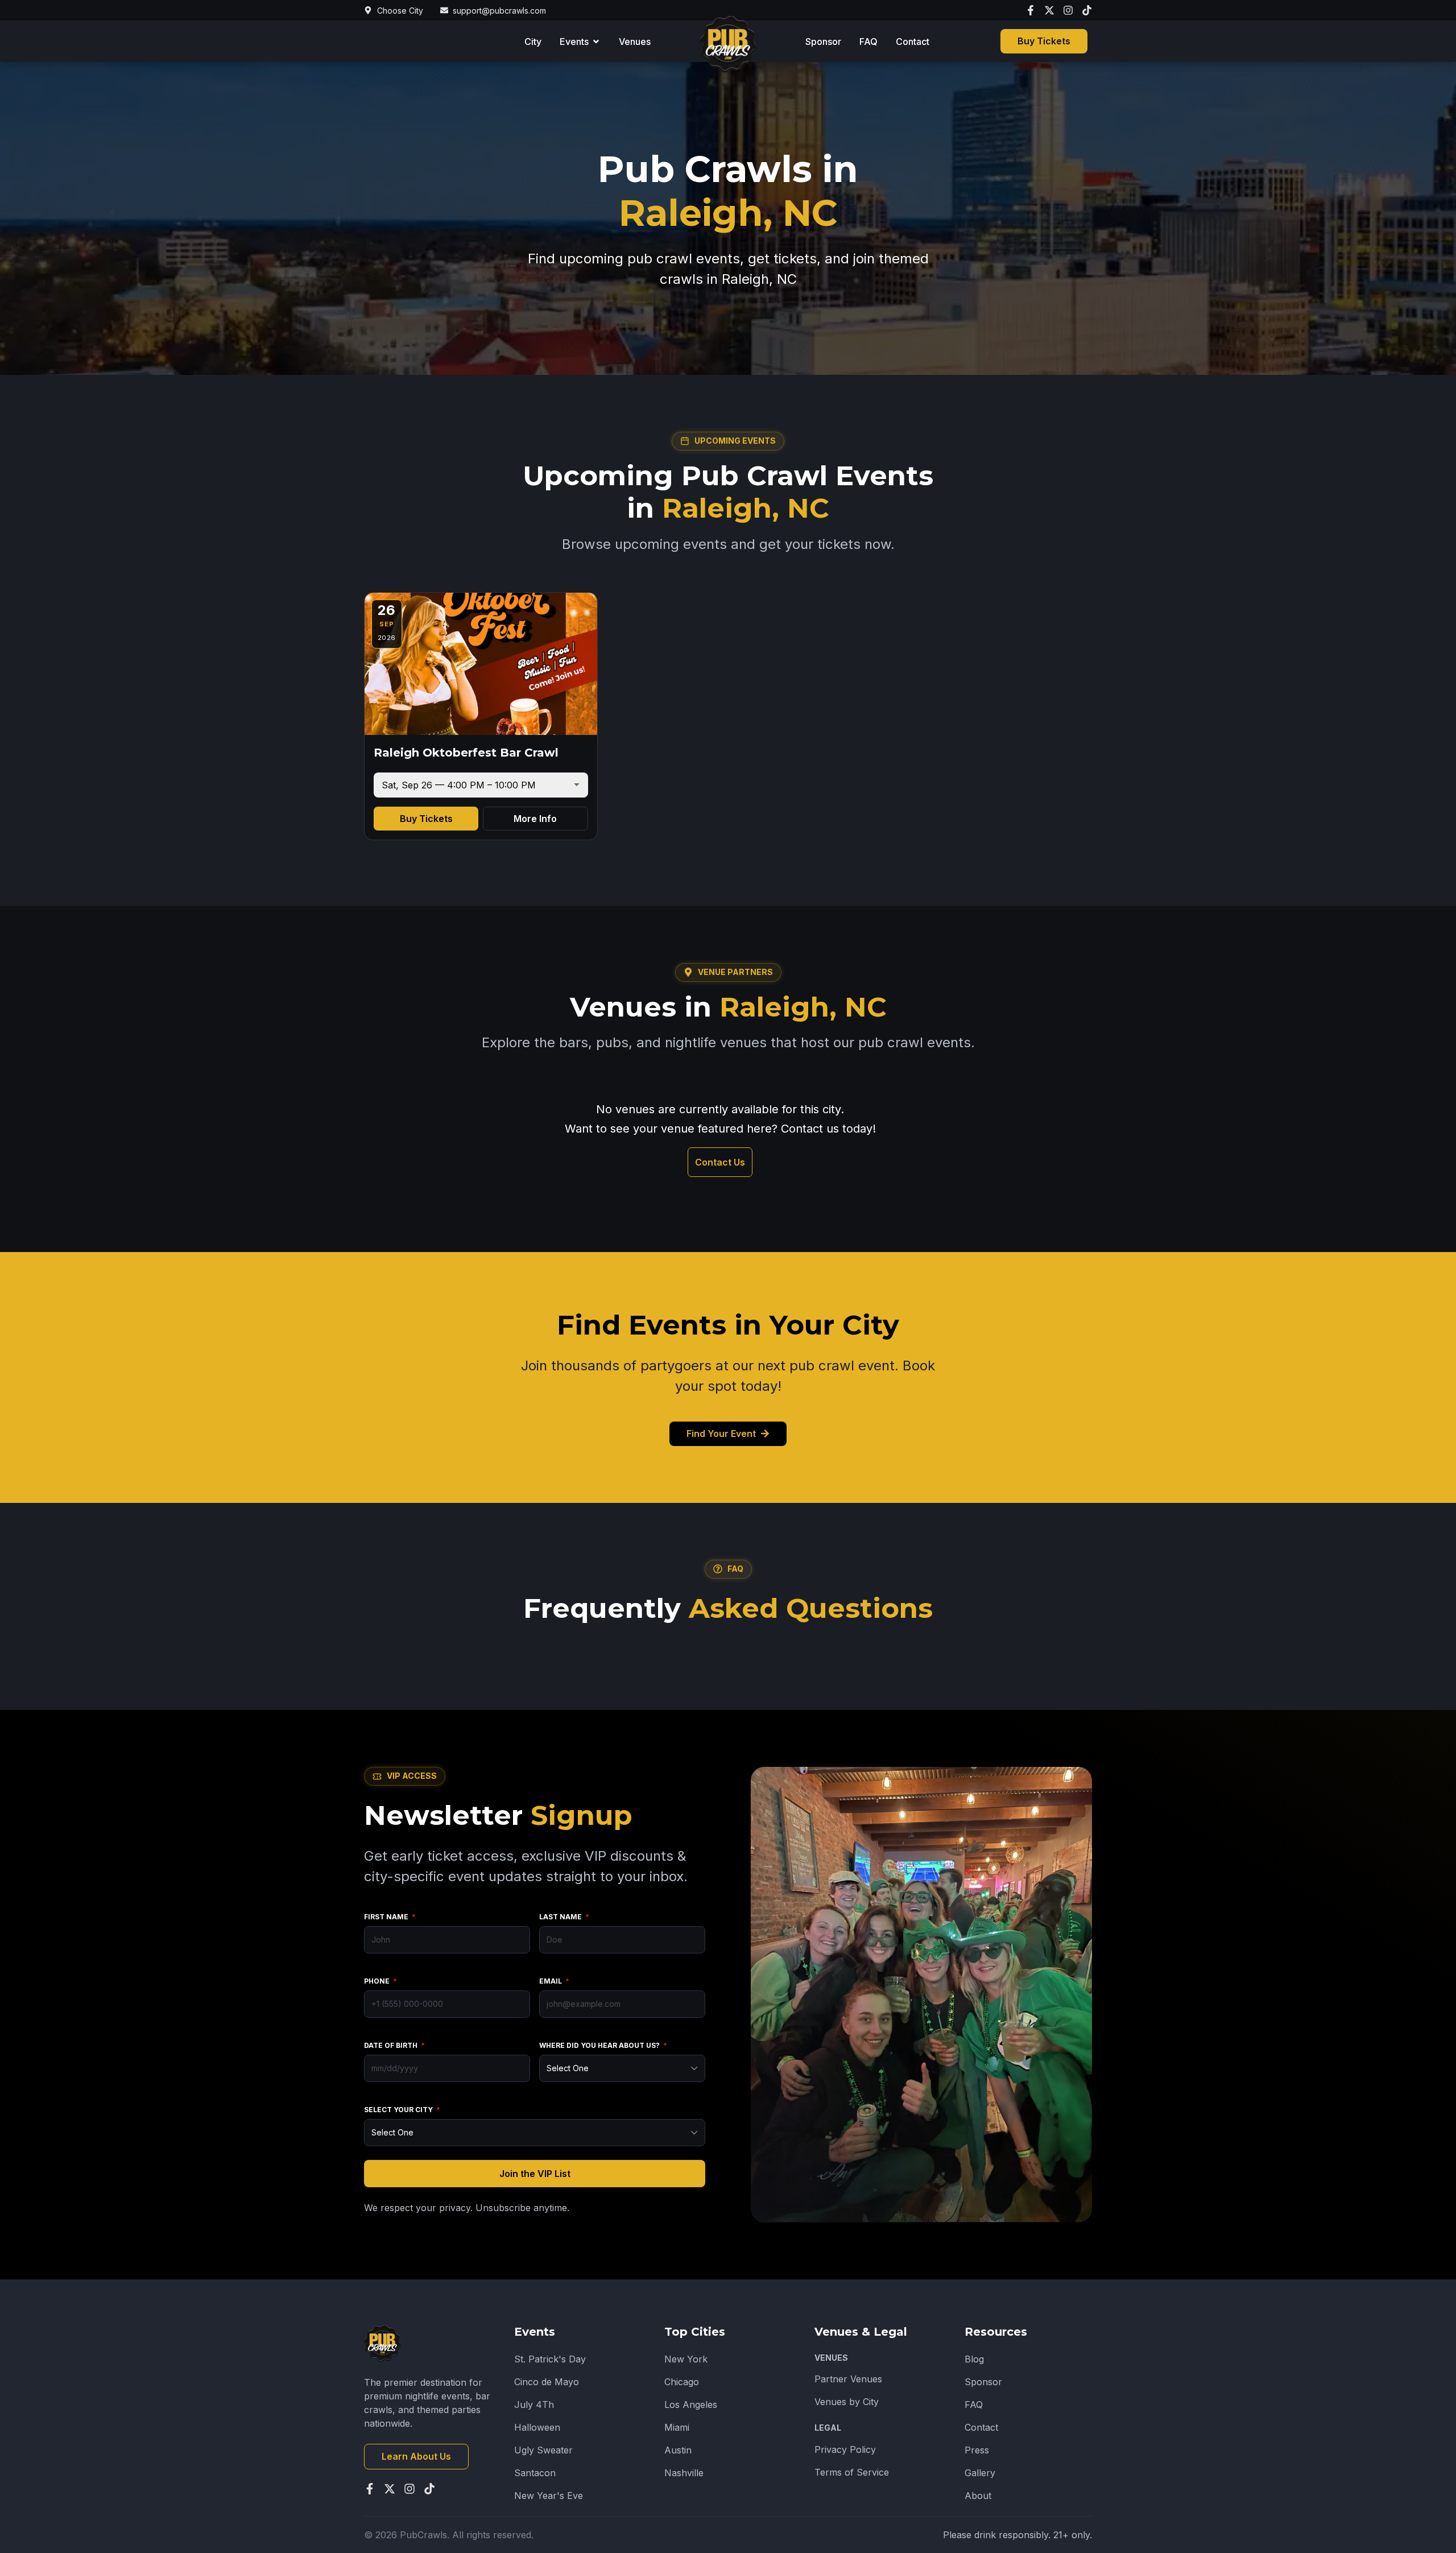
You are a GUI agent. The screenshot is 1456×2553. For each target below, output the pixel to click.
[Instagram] (1068, 10)
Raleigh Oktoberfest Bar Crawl (466, 753)
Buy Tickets (426, 819)
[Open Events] (596, 42)
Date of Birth (394, 2045)
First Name (390, 1917)
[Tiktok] (1087, 10)
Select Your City (402, 2110)
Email (554, 1981)
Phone (380, 1981)
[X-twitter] (1049, 10)
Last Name (564, 1917)
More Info (535, 819)
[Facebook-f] (1031, 10)
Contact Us (720, 1162)
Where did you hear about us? (603, 2045)
